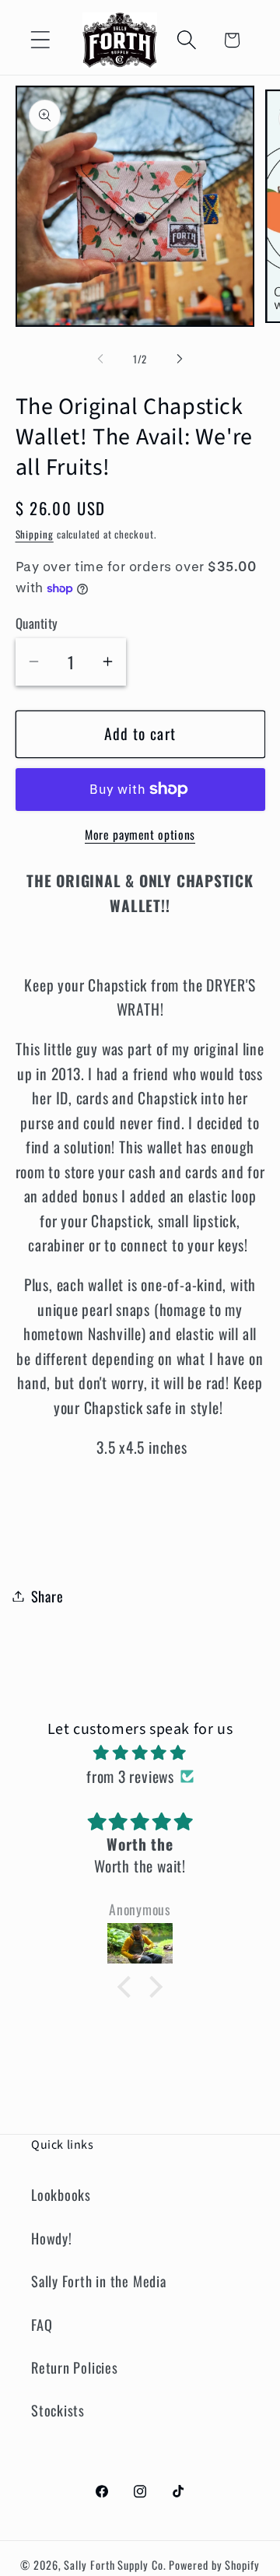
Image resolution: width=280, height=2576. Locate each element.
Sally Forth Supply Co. (115, 2565)
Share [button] (47, 1596)
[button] (40, 40)
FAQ (42, 2324)
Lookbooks (61, 2194)
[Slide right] (180, 359)
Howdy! (52, 2238)
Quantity (37, 623)
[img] (140, 1752)
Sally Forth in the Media (99, 2281)
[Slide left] (100, 359)
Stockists (58, 2410)
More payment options (140, 835)
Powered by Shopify (214, 2565)
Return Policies (75, 2367)
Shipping (35, 534)
